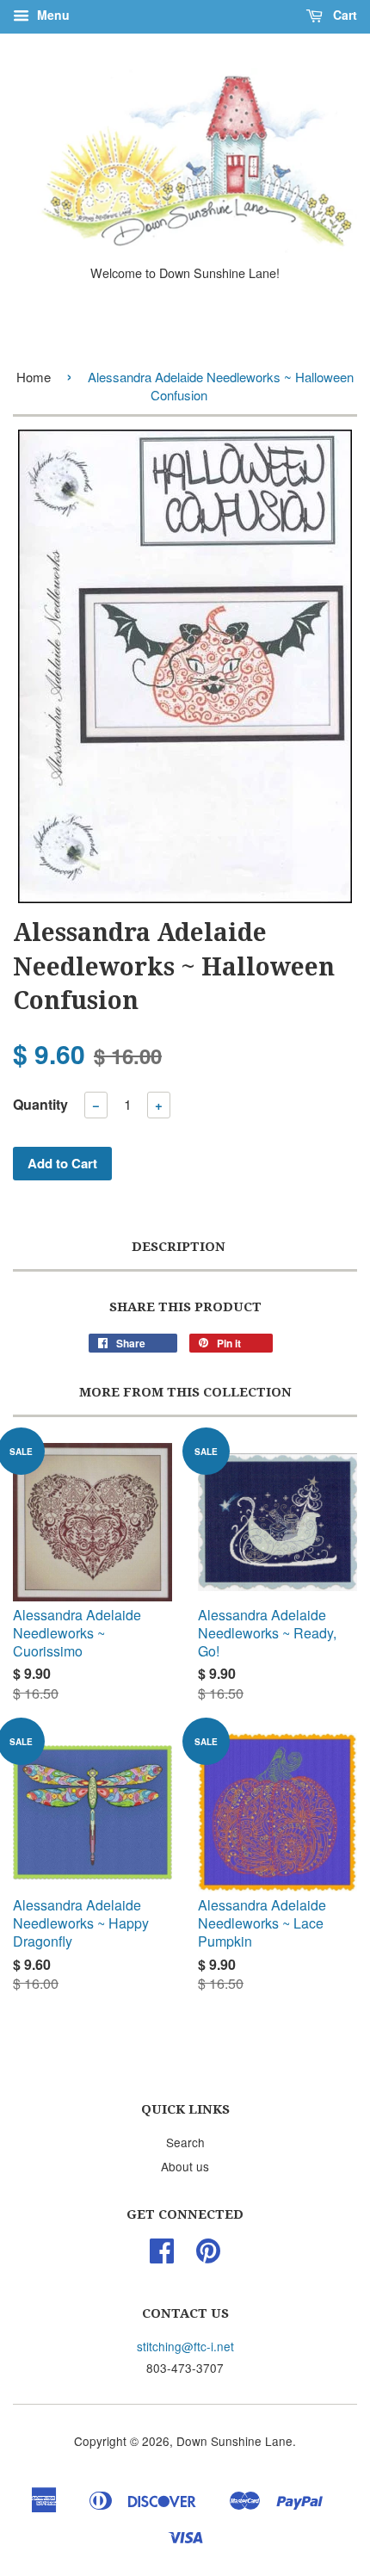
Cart (343, 15)
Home (34, 377)
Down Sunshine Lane (234, 2441)
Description (179, 1247)
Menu (52, 15)
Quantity (40, 1104)
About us (185, 2166)
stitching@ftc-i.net (185, 2346)
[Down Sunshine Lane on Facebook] (162, 2256)
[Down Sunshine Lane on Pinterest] (208, 2256)
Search (185, 2142)
